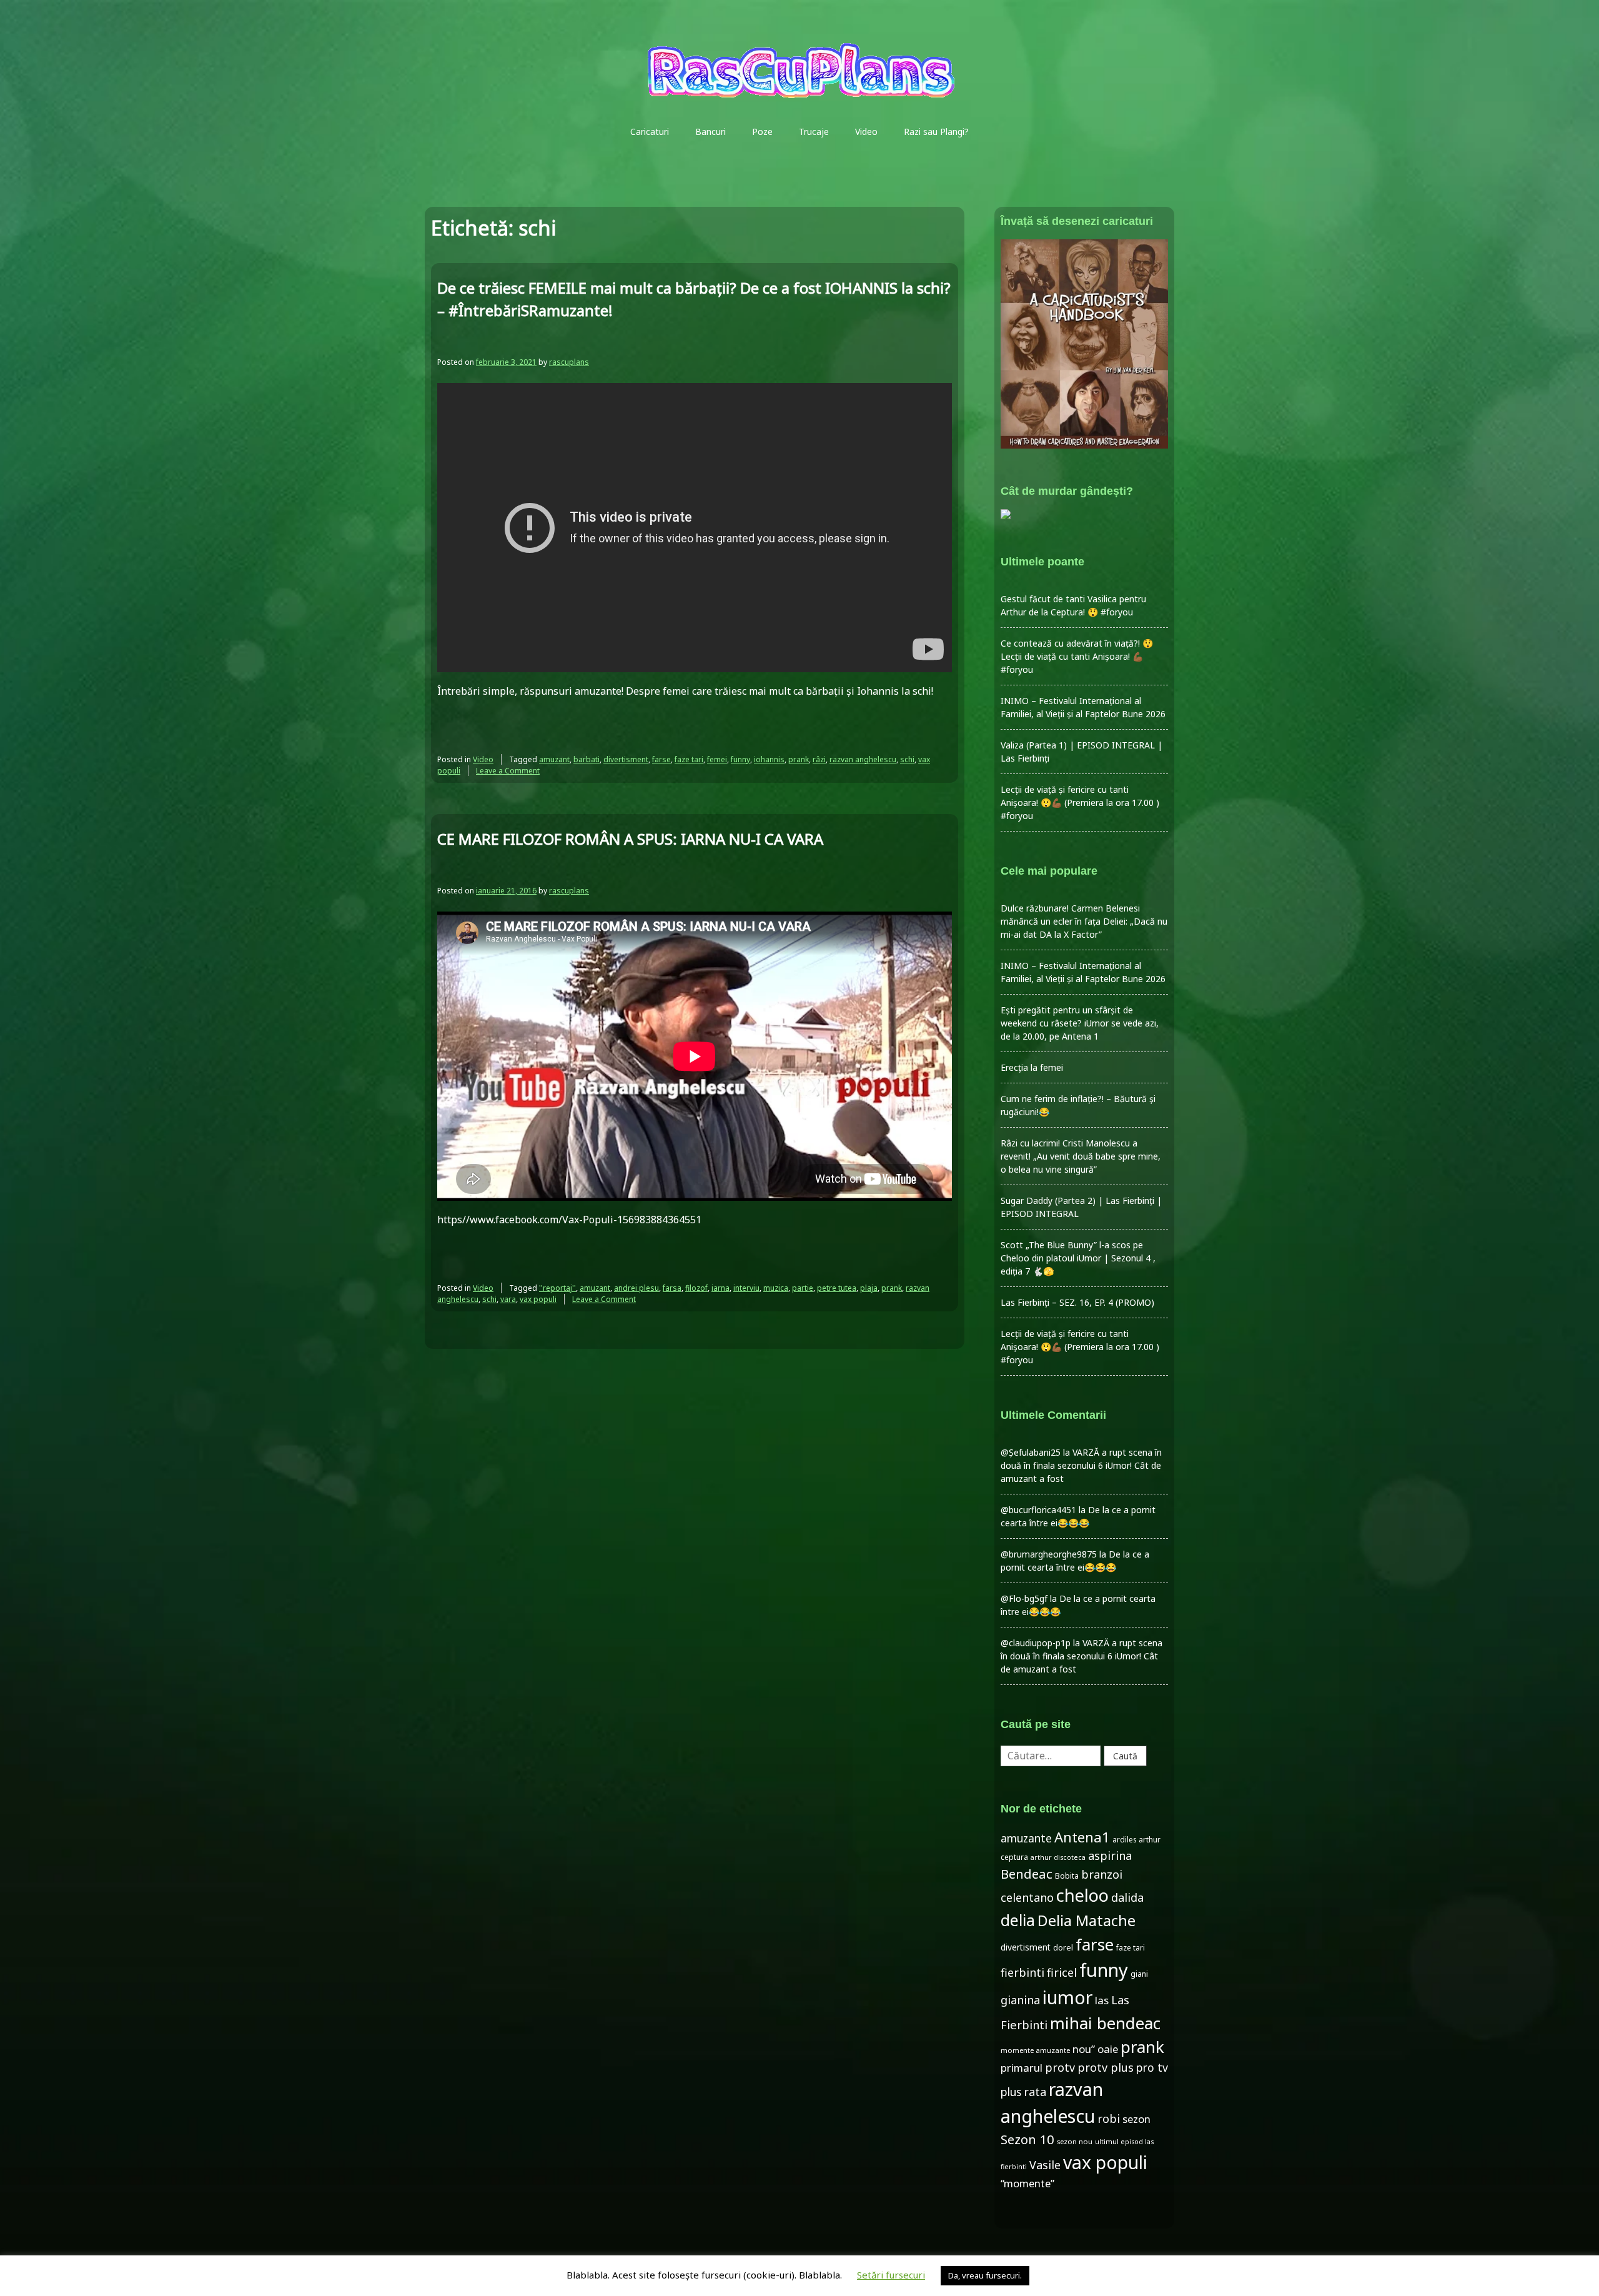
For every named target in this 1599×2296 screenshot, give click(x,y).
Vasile (1045, 2165)
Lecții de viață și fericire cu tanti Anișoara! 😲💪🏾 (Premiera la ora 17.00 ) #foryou (1080, 803)
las (1102, 2000)
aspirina (1110, 1856)
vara (508, 1299)
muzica (776, 1288)
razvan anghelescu (863, 759)
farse (661, 759)
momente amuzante (1035, 2050)
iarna (720, 1288)
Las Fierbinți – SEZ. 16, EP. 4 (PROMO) (1077, 1302)
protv (1060, 2067)
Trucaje (814, 132)
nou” (1084, 2049)
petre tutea (837, 1288)
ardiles (1124, 1839)
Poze (762, 132)
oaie (1108, 2049)
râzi (819, 759)
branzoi (1102, 1874)
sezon (1136, 2119)
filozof (696, 1288)
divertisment (626, 759)
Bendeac (1027, 1874)
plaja (869, 1288)
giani (1139, 1974)
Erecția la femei (1032, 1067)
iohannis (769, 759)
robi (1109, 2119)
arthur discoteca (1058, 1857)
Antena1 (1082, 1837)
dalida (1127, 1897)
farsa (672, 1288)
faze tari (689, 759)
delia (1018, 1920)
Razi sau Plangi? (936, 132)
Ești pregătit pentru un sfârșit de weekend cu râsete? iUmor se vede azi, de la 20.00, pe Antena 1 (1080, 1023)
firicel (1062, 1972)
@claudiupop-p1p (1036, 1643)
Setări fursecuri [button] (891, 2275)
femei (717, 759)
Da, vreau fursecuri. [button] (985, 2275)
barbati (587, 759)
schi (907, 759)
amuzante (1026, 1838)
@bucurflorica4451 (1038, 1510)
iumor (1067, 1997)
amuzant (554, 759)
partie (803, 1288)
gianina (1020, 2000)
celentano (1027, 1897)
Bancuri (710, 132)
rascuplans (569, 362)
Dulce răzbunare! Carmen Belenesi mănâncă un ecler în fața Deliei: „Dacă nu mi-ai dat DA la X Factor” (1084, 921)
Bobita (1067, 1876)
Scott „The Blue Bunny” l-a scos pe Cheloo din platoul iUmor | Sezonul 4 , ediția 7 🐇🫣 (1078, 1258)
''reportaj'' (557, 1288)
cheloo (1082, 1895)
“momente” (1027, 2183)
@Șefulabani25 (1031, 1452)
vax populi (538, 1299)
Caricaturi (650, 132)
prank (799, 759)
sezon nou (1075, 2141)
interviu (746, 1288)
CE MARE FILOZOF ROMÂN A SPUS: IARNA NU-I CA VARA (630, 839)
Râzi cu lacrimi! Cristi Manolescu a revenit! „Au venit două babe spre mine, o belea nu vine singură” (1081, 1156)
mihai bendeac (1105, 2023)
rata (1035, 2092)
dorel (1063, 1948)
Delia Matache (1087, 1921)
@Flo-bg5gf (1024, 1598)
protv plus (1106, 2067)
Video (866, 132)
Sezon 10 (1027, 2139)
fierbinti (1022, 1972)
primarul (1022, 2068)
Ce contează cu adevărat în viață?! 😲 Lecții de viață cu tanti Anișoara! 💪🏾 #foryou (1077, 656)
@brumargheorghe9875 (1049, 1554)
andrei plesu (636, 1288)
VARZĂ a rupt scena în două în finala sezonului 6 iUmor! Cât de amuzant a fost (1081, 1465)
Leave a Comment (508, 771)
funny (740, 759)
